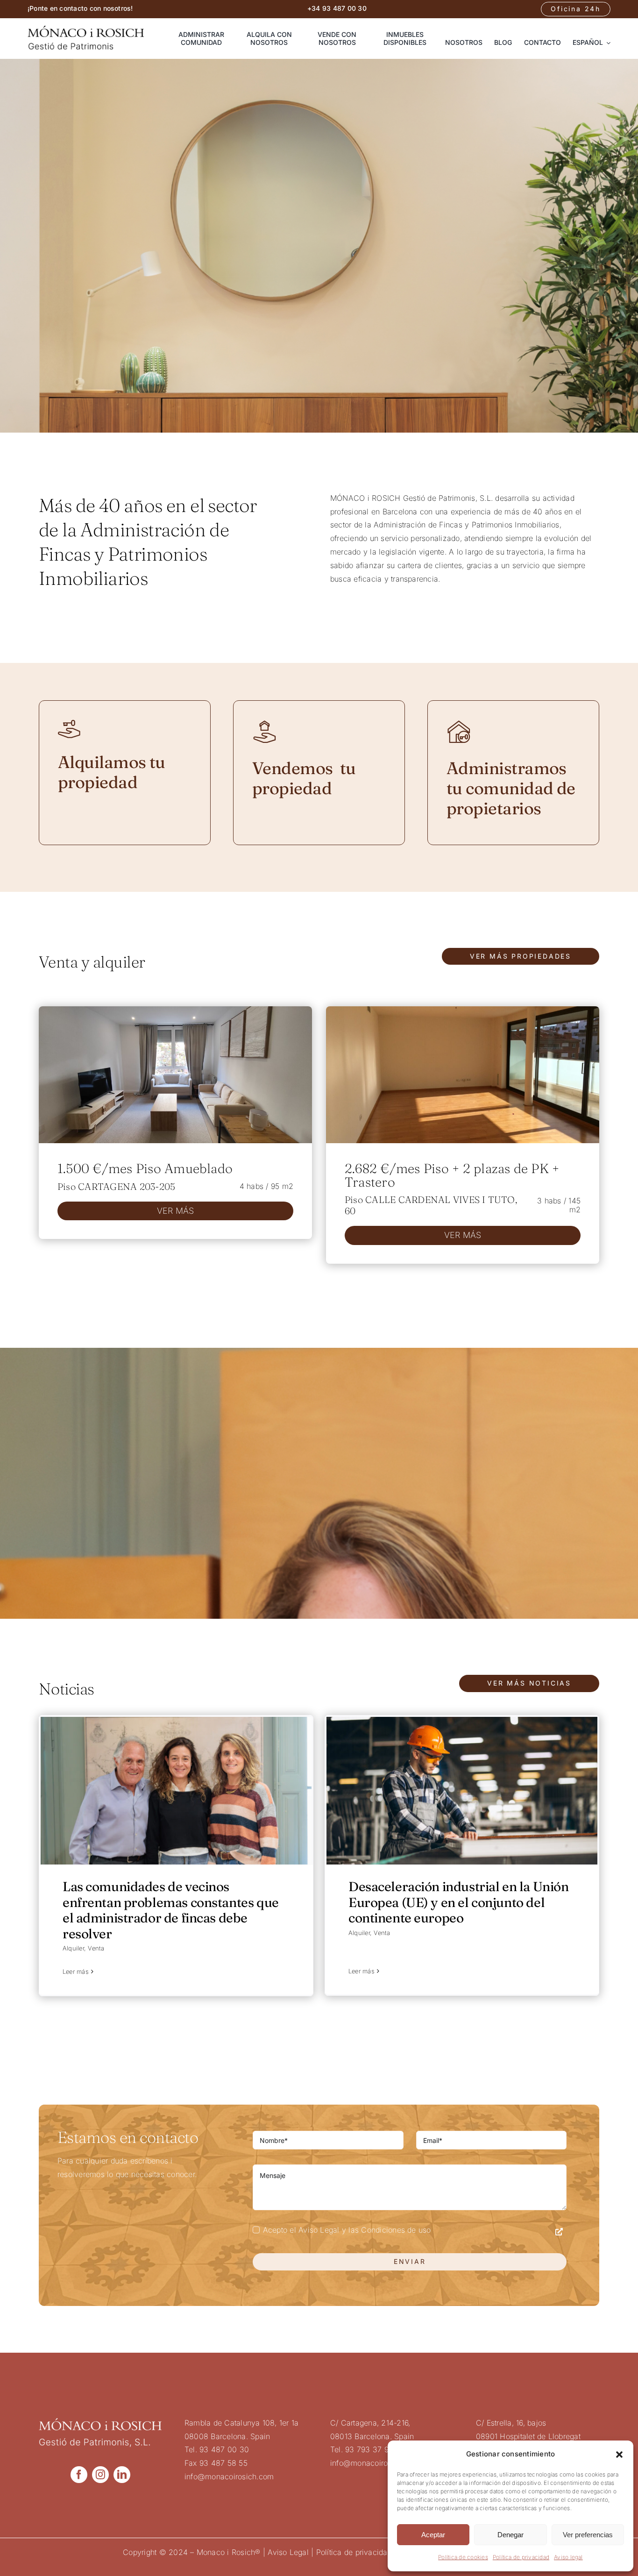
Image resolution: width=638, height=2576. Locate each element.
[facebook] (79, 2475)
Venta (96, 1948)
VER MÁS (176, 1211)
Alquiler (73, 1948)
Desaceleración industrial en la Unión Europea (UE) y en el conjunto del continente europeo (458, 1902)
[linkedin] (122, 2475)
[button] (619, 2455)
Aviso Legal (288, 2552)
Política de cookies (463, 2557)
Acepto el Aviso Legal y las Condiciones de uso (347, 2230)
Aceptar (433, 2535)
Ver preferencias (588, 2535)
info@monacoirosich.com (229, 2476)
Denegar (510, 2535)
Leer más (76, 1971)
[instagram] (100, 2475)
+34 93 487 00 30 (337, 8)
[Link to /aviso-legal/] (559, 2232)
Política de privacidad (521, 2557)
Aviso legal (568, 2557)
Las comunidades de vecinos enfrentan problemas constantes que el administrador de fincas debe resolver (171, 1910)
